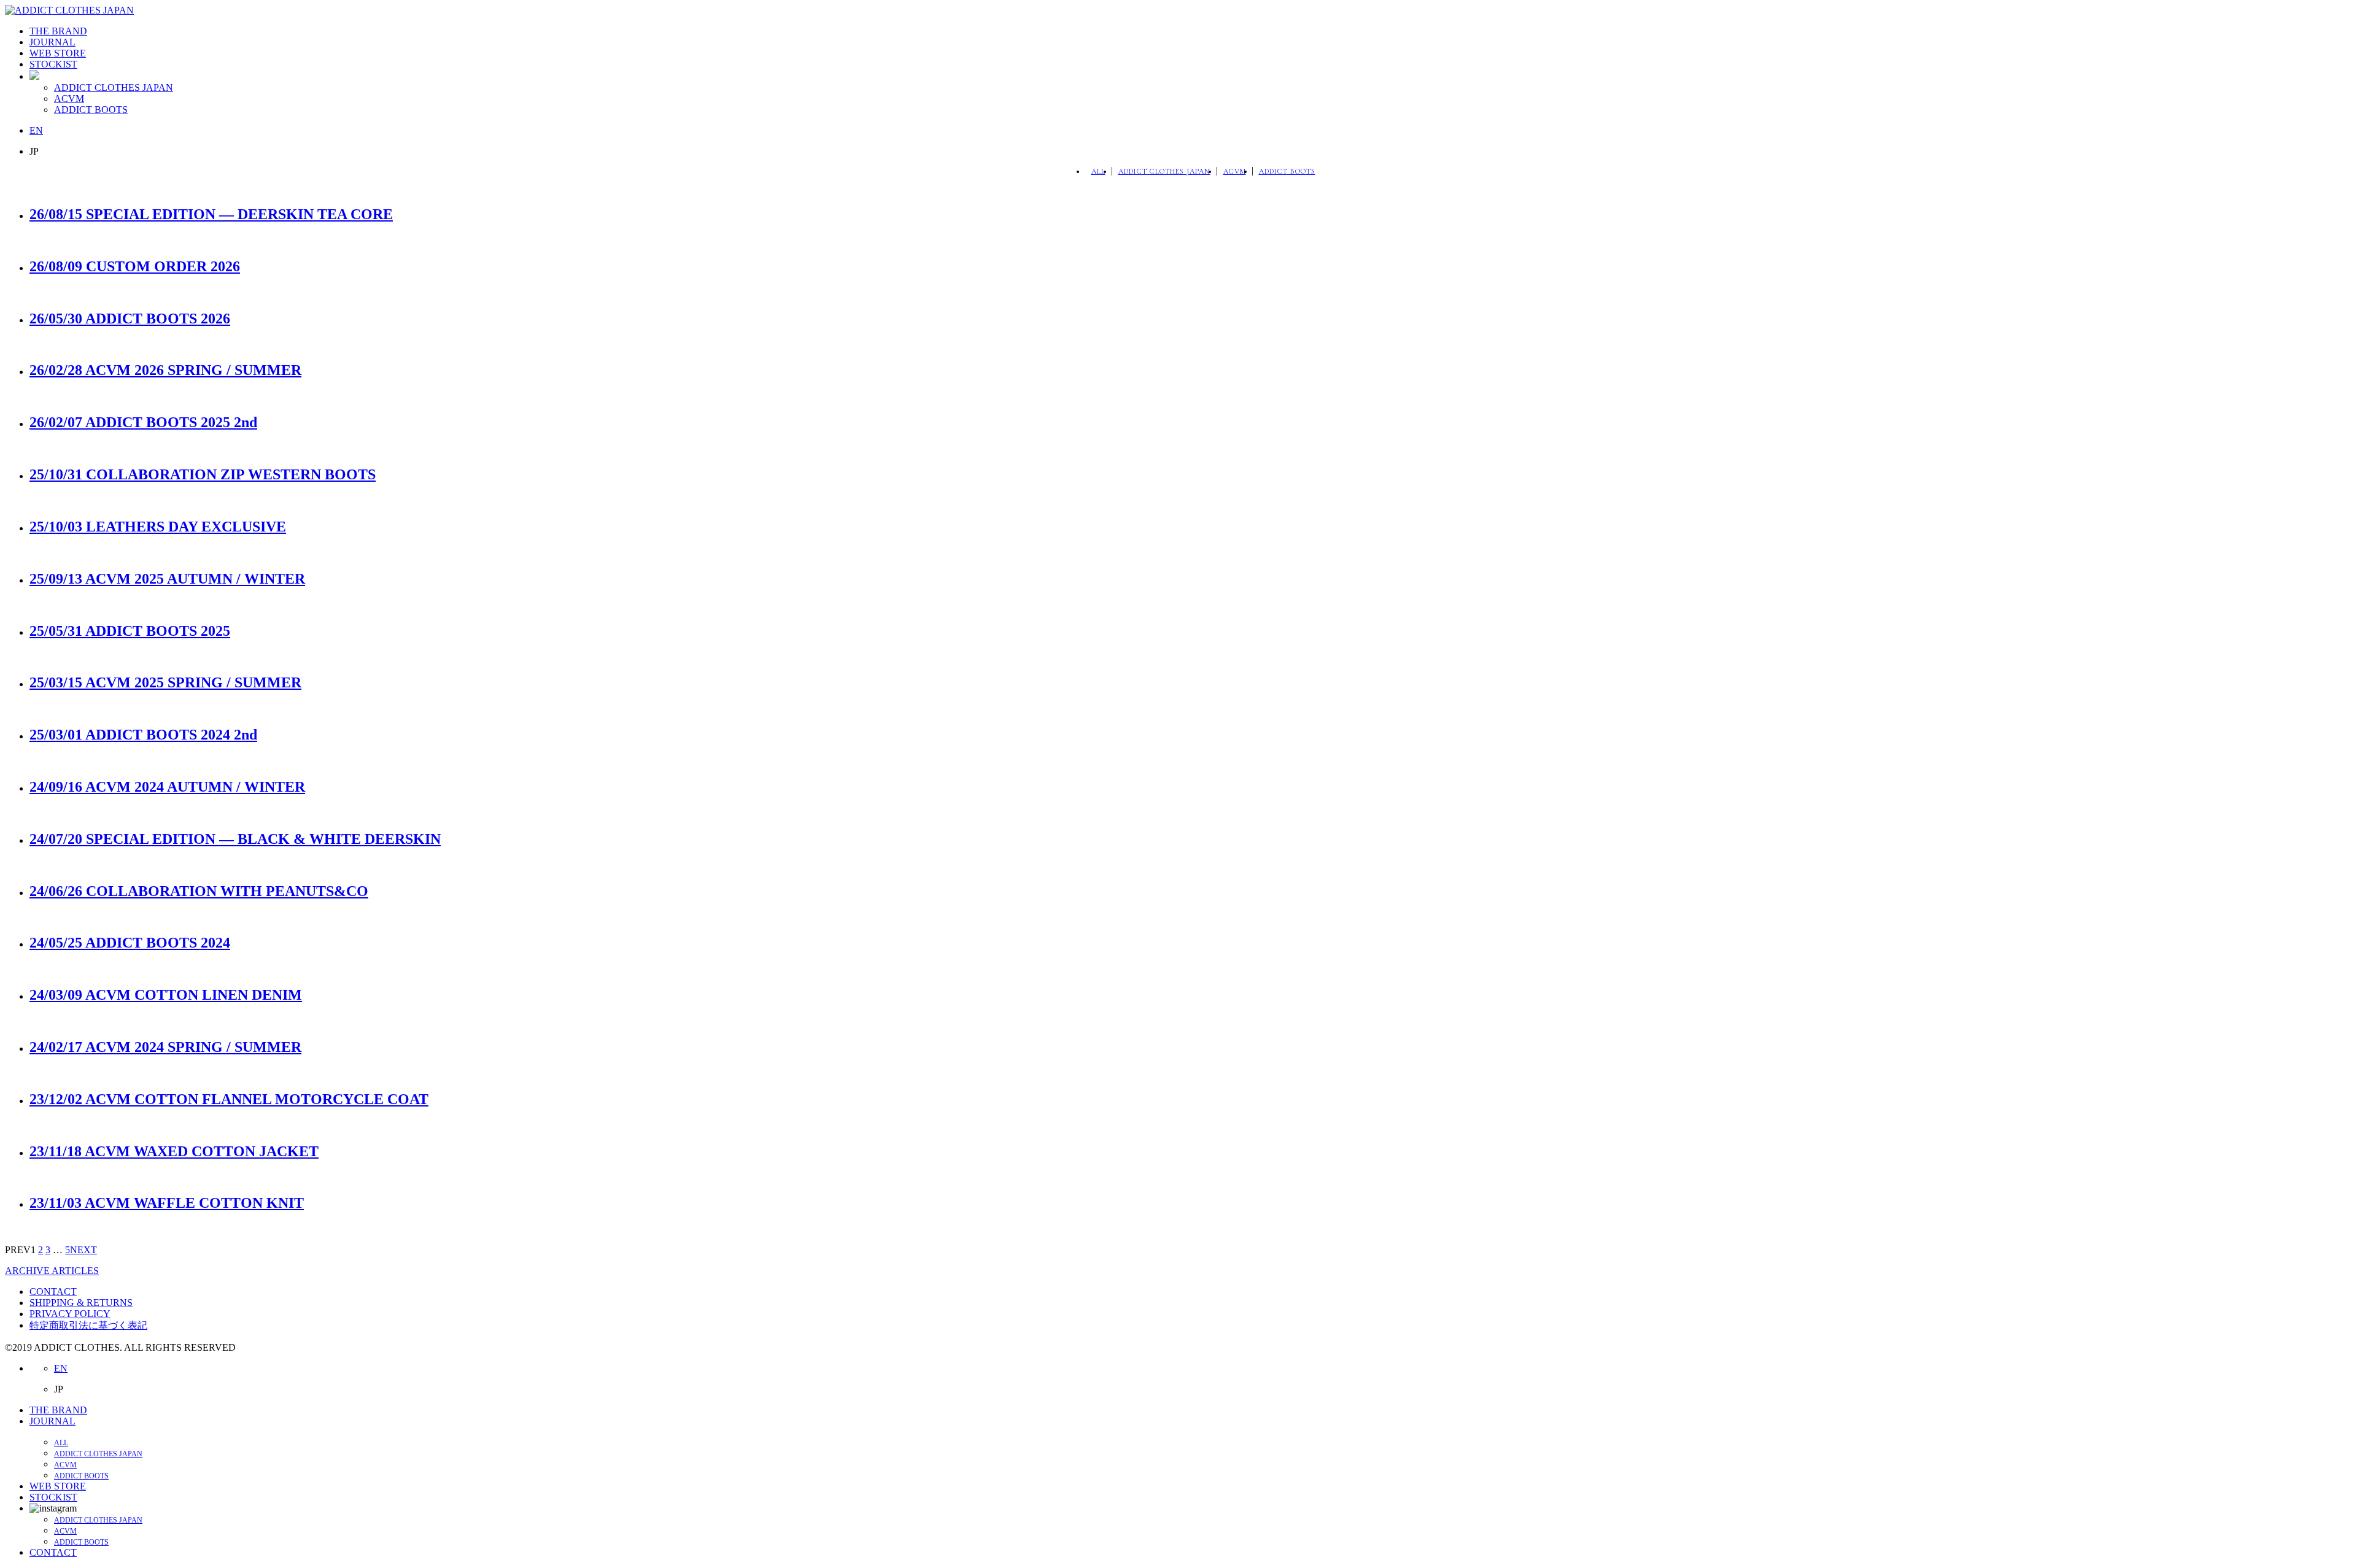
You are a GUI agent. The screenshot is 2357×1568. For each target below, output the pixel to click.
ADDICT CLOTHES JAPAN (114, 87)
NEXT (83, 1250)
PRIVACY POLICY (70, 1314)
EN (36, 130)
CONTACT (53, 1292)
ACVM (69, 98)
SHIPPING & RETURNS (81, 1303)
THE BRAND (58, 31)
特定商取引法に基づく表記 (88, 1325)
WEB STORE (58, 53)
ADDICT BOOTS (91, 110)
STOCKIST (53, 64)
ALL (1098, 171)
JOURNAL (52, 42)
